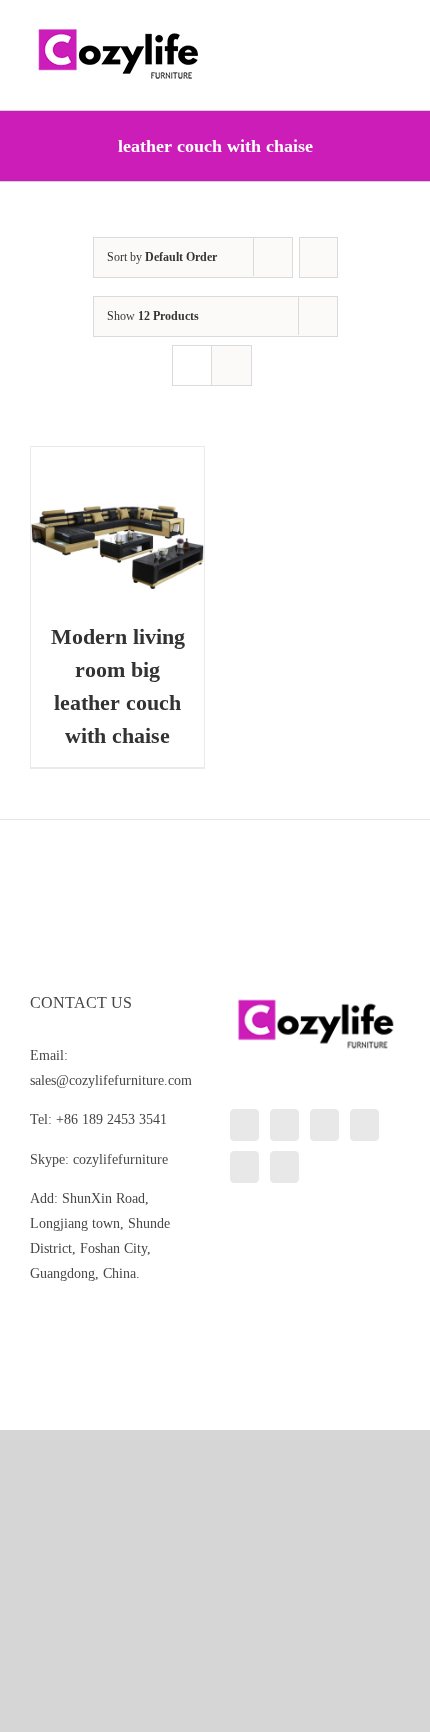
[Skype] (244, 1167)
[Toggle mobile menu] (392, 30)
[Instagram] (324, 1125)
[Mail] (284, 1167)
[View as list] (231, 365)
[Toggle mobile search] (356, 30)
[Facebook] (284, 1125)
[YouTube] (364, 1125)
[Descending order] (318, 257)
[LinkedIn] (244, 1125)
